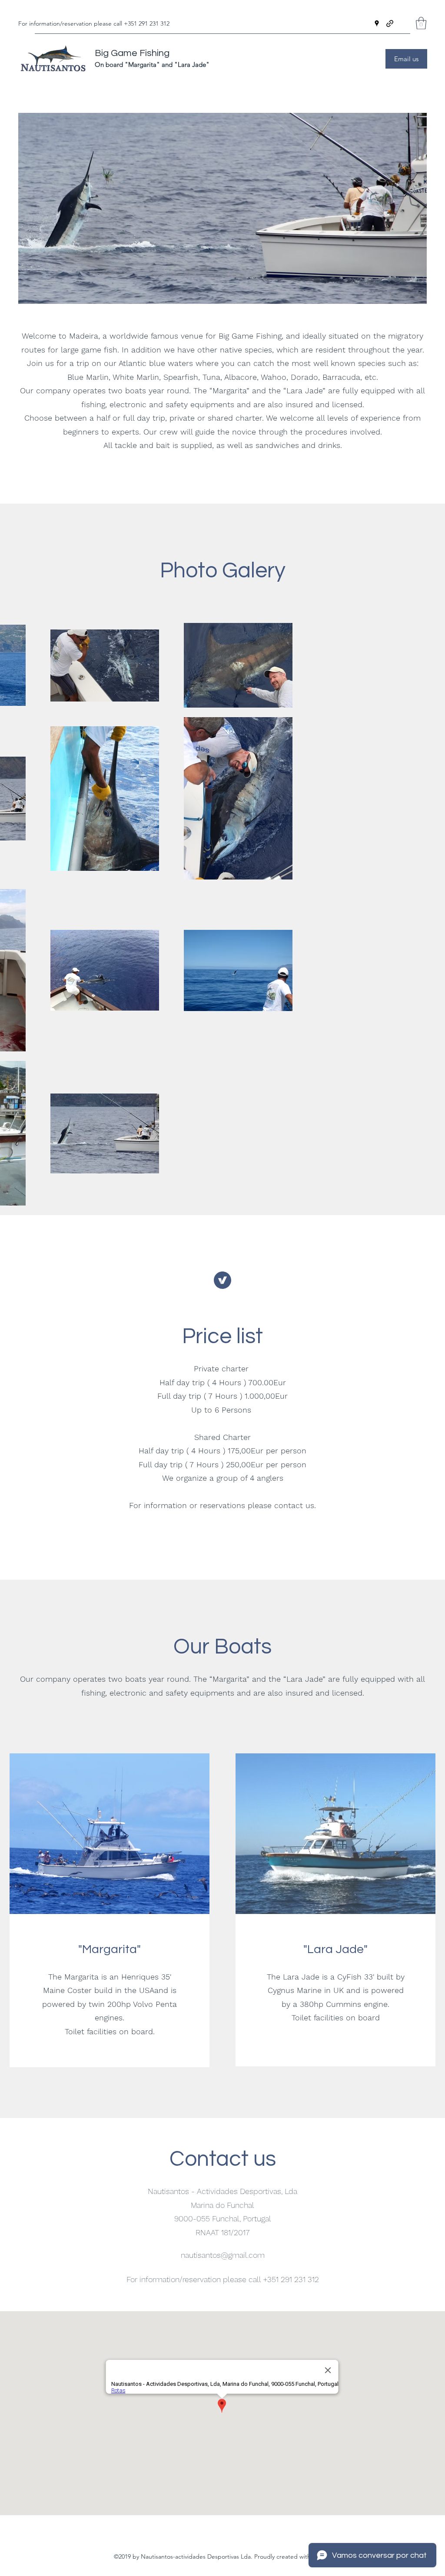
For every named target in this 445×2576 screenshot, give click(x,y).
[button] (421, 23)
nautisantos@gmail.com (223, 2255)
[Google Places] (377, 23)
